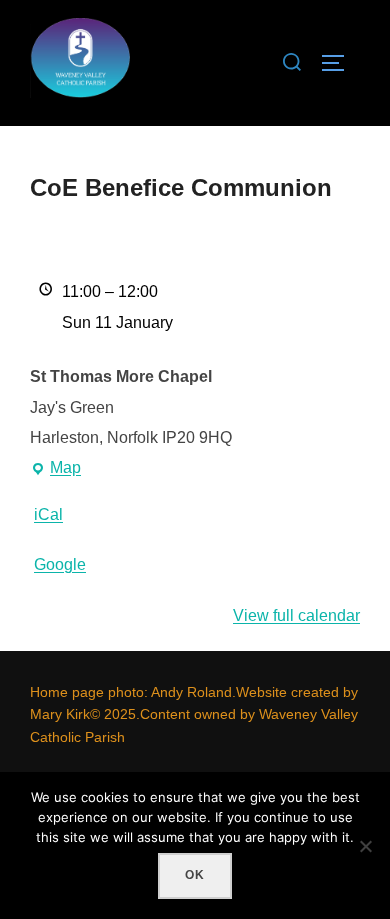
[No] (365, 846)
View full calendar (296, 615)
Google (60, 564)
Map (55, 471)
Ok (195, 875)
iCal (48, 514)
